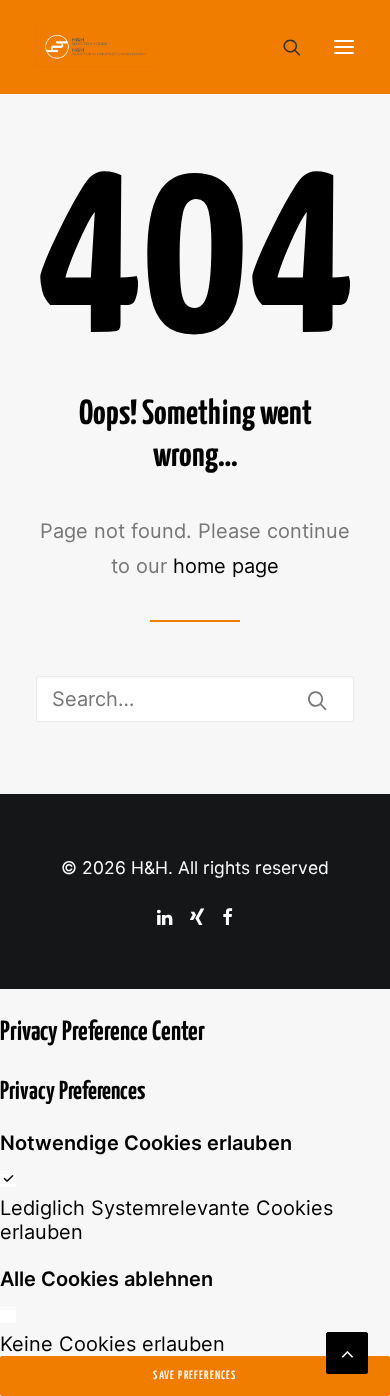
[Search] (283, 47)
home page (226, 566)
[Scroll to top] (347, 1351)
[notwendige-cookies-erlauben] (8, 1178)
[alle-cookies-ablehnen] (8, 1314)
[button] (344, 47)
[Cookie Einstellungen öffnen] (36, 1369)
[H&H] (96, 47)
